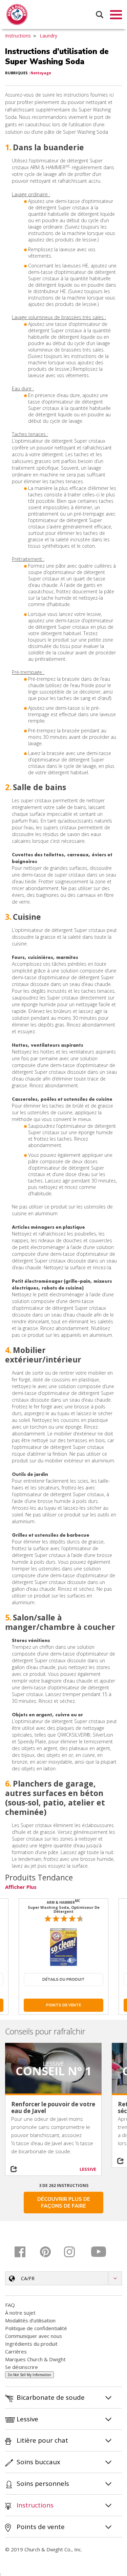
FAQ (10, 2305)
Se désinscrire (22, 2367)
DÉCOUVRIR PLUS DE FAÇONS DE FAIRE (64, 2203)
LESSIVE (88, 2169)
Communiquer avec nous (34, 2336)
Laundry (48, 36)
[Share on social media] (17, 2169)
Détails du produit (63, 1980)
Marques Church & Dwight (35, 2359)
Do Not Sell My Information (29, 2375)
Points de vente (63, 2005)
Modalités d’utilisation (30, 2320)
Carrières (16, 2351)
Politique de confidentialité (36, 2328)
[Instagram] (74, 2252)
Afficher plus (21, 1887)
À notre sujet (20, 2313)
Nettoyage (41, 73)
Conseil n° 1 (54, 2071)
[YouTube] (99, 2252)
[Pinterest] (50, 2252)
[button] (63, 2278)
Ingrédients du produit (31, 2344)
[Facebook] (25, 2252)
